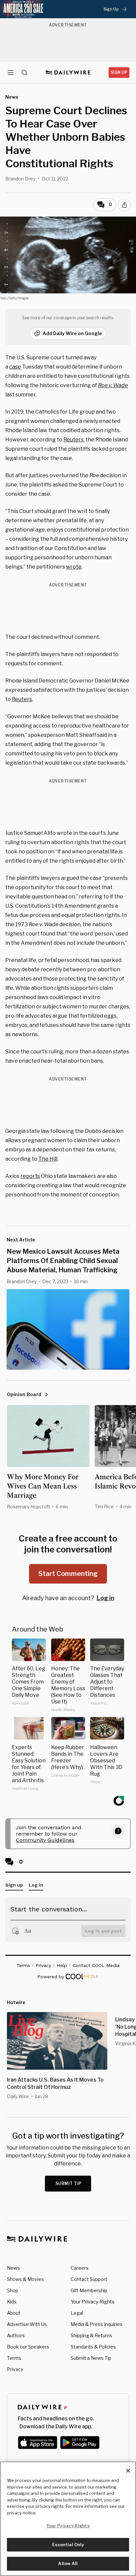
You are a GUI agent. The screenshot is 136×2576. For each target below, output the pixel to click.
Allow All (68, 2563)
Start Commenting (68, 1574)
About (14, 2313)
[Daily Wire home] (68, 73)
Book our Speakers (28, 2347)
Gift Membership (89, 2290)
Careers (80, 2268)
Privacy (15, 2369)
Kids (12, 2302)
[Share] (124, 205)
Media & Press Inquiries (97, 2324)
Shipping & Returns (91, 2335)
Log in (105, 1598)
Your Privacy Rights (93, 2302)
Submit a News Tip (91, 2358)
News (13, 2268)
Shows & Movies (25, 2279)
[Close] (128, 2471)
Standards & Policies (93, 2347)
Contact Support (89, 2279)
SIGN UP (119, 72)
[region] (68, 2519)
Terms (14, 2358)
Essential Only (68, 2545)
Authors (16, 2335)
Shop (13, 2290)
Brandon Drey (20, 179)
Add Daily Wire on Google (72, 333)
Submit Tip (69, 2183)
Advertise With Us (27, 2324)
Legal (77, 2313)
